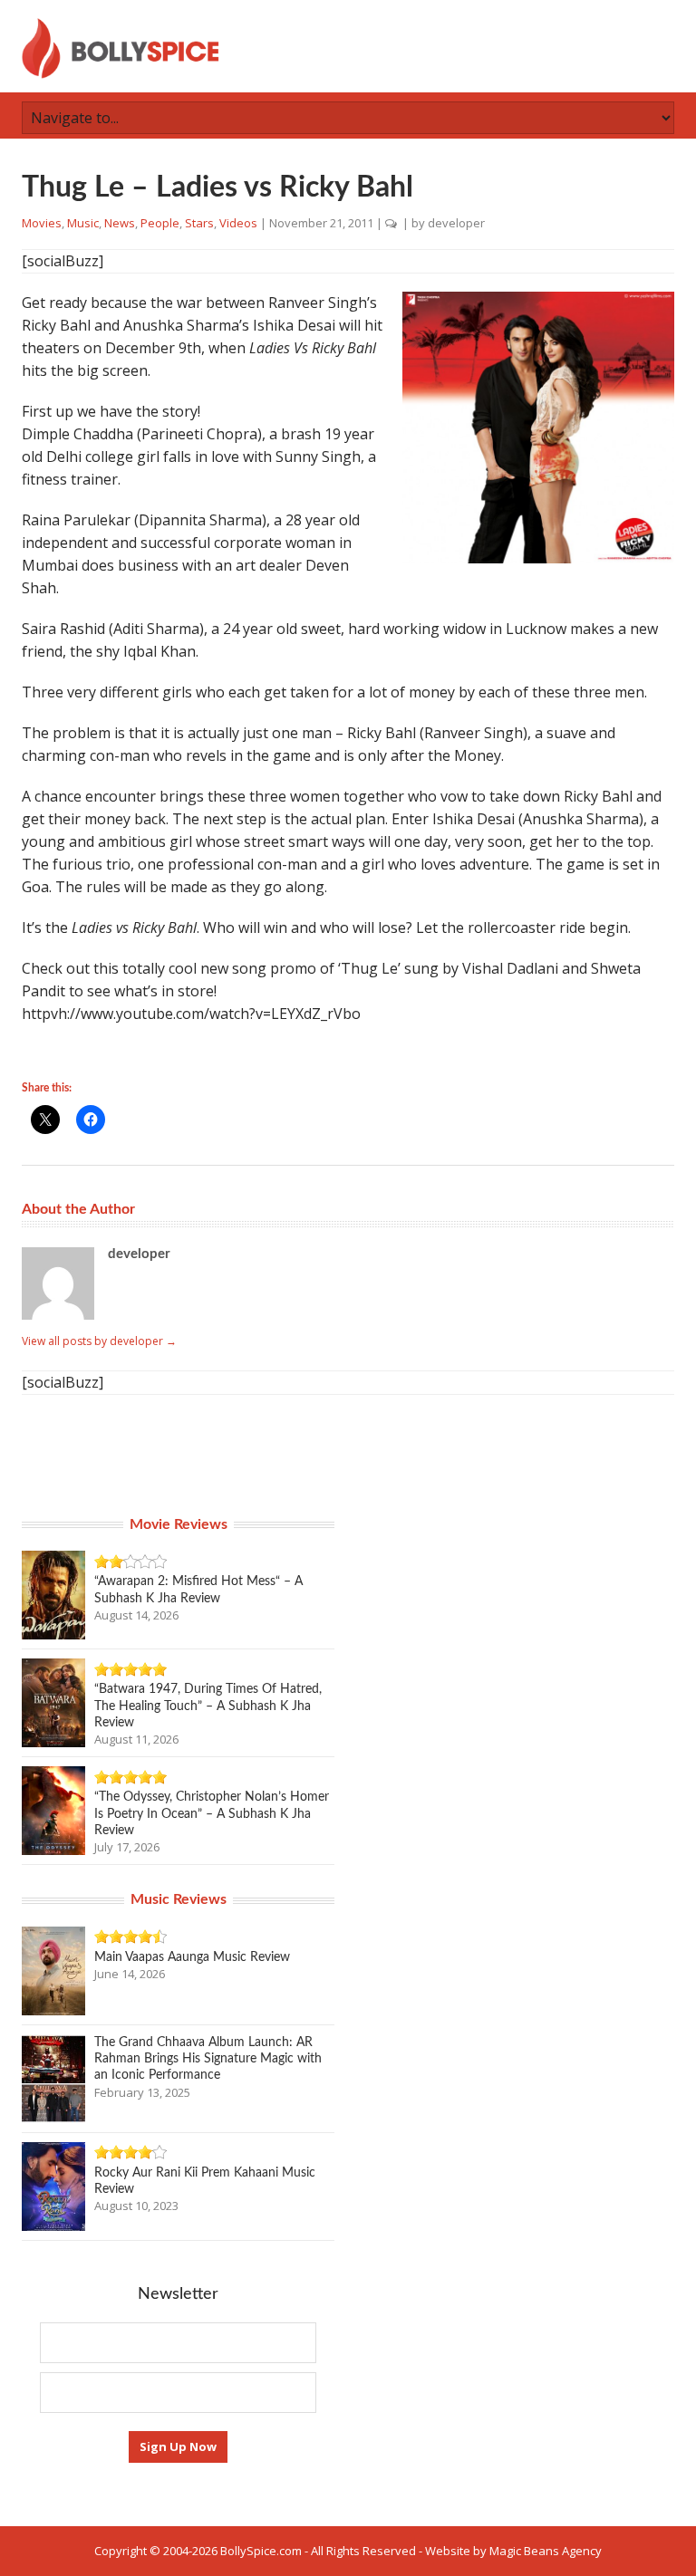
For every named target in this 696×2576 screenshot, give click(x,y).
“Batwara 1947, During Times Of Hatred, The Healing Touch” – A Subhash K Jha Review (208, 1706)
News (120, 223)
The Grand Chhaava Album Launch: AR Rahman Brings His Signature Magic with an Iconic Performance (208, 2059)
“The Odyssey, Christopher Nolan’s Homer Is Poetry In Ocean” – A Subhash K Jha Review (212, 1813)
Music (83, 223)
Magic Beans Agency (546, 2551)
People (160, 223)
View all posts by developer (99, 1341)
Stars (199, 223)
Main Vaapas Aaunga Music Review (192, 1957)
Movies (42, 223)
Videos (238, 223)
